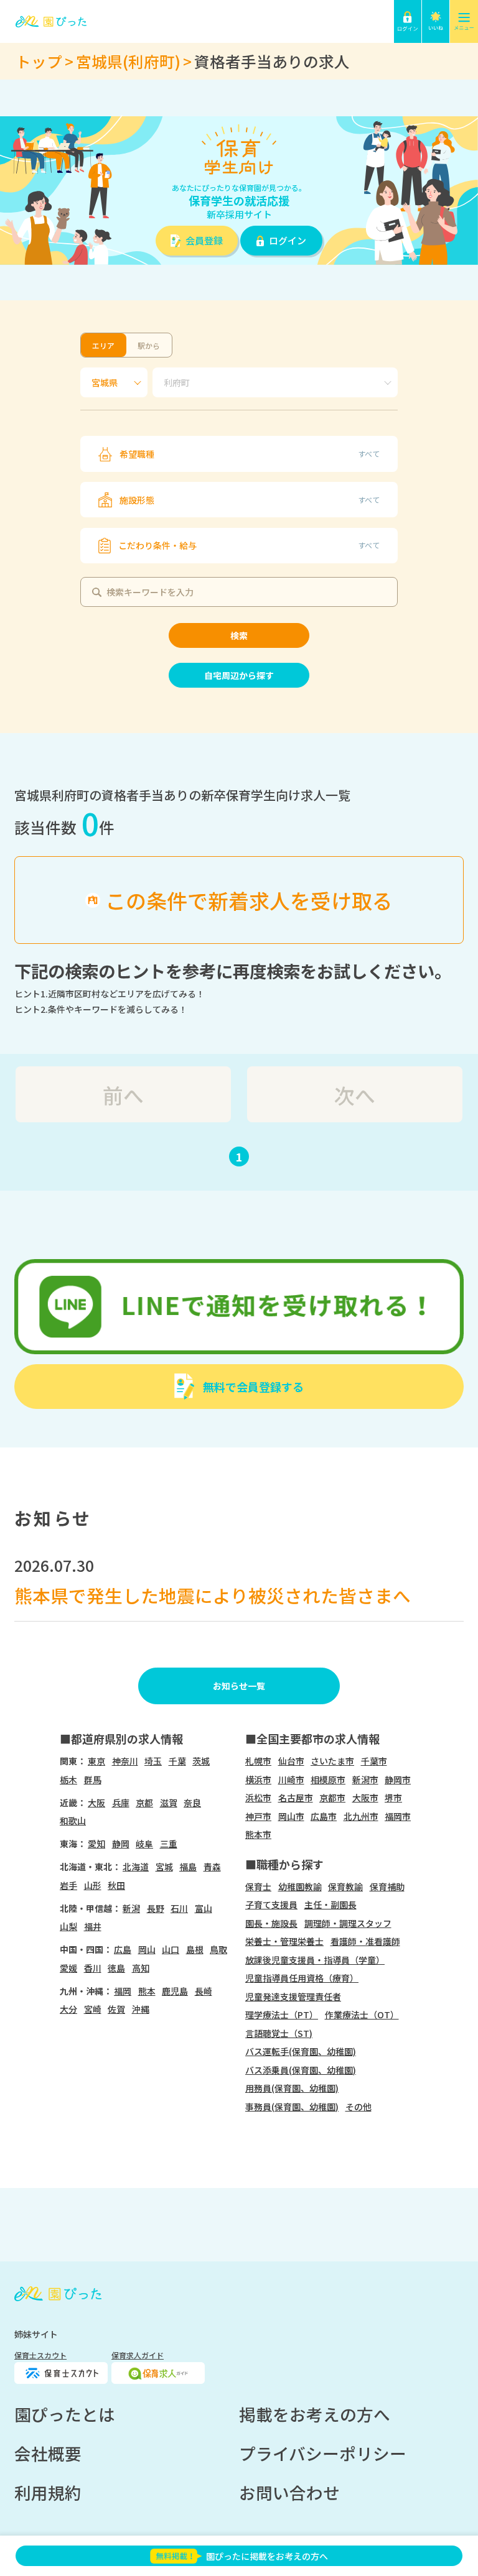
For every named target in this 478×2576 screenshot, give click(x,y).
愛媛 (68, 1968)
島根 (195, 1949)
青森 (212, 1867)
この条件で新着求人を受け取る (249, 900)
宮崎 (93, 2009)
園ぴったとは (65, 2414)
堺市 (393, 1798)
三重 (169, 1844)
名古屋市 (296, 1798)
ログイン (288, 240)
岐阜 (144, 1844)
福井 (93, 1926)
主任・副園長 (330, 1904)
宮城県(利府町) (128, 61)
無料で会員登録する (253, 1387)
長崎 (204, 1991)
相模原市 (328, 1780)
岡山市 (291, 1816)
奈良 (192, 1803)
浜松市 (258, 1798)
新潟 (131, 1908)
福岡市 (398, 1816)
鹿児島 (175, 1991)
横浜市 (258, 1780)
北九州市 (361, 1816)
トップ (39, 61)
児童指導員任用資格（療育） (302, 1978)
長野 (156, 1908)
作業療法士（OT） (362, 2015)
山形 (93, 1885)
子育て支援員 (271, 1904)
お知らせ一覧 (239, 1686)
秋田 (116, 1885)
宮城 (164, 1867)
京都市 (332, 1798)
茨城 (201, 1761)
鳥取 (218, 1949)
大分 (68, 2009)
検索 (239, 635)
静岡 (121, 1844)
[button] (408, 21)
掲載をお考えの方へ (315, 2414)
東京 (96, 1761)
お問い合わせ (289, 2492)
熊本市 (258, 1834)
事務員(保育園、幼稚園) (292, 2107)
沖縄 (141, 2009)
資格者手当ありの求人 (272, 61)
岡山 (147, 1949)
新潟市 (365, 1780)
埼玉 (153, 1761)
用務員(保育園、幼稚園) (292, 2088)
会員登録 (204, 240)
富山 (204, 1908)
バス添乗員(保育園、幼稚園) (301, 2070)
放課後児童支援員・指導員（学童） (315, 1960)
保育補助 (387, 1886)
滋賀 (169, 1803)
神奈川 (125, 1761)
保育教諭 (345, 1886)
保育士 (258, 1886)
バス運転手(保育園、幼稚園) (301, 2051)
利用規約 (48, 2492)
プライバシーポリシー (323, 2453)
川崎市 (291, 1780)
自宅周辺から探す (239, 675)
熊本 (147, 1991)
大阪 (96, 1803)
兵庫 (121, 1803)
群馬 (93, 1780)
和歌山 (73, 1821)
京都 (144, 1803)
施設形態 (250, 500)
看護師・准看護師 (365, 1941)
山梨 (68, 1926)
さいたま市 (332, 1761)
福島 (188, 1867)
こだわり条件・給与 (249, 545)
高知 (141, 1968)
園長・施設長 (271, 1923)
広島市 (324, 1816)
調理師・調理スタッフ (348, 1923)
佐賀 (116, 2009)
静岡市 (398, 1780)
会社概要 (48, 2453)
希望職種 (250, 454)
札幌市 (258, 1761)
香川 (93, 1968)
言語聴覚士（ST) (279, 2033)
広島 (123, 1949)
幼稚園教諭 (300, 1886)
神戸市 (258, 1816)
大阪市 (365, 1798)
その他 (358, 2107)
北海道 (136, 1867)
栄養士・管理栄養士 (284, 1941)
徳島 (116, 1968)
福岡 (123, 1991)
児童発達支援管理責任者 (293, 1997)
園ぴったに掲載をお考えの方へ (267, 2556)
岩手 (68, 1885)
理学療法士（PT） (282, 2015)
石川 (179, 1908)
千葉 (177, 1761)
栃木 (68, 1780)
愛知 (96, 1844)
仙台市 (291, 1761)
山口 (171, 1949)
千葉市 (374, 1761)
